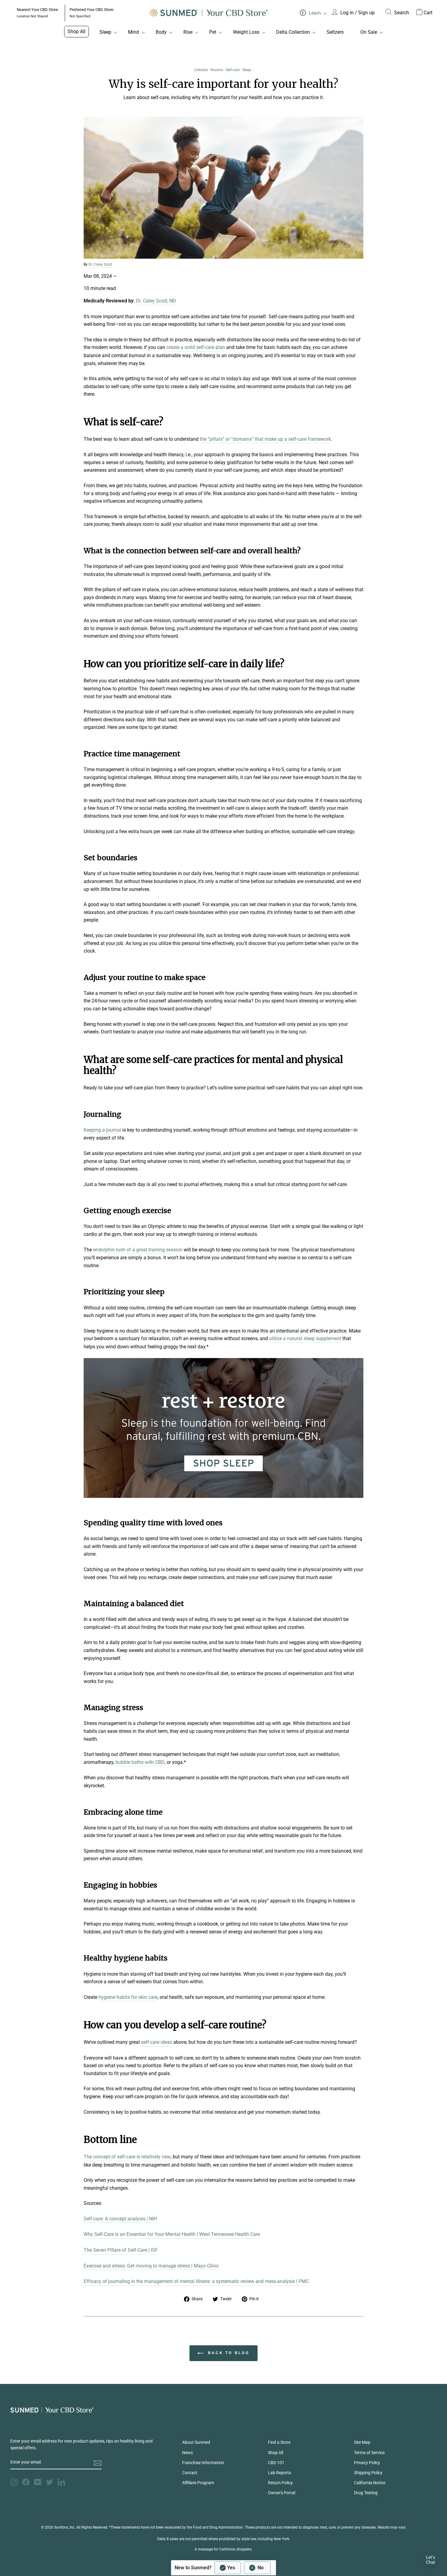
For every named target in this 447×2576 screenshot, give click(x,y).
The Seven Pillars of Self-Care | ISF (121, 2250)
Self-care (233, 70)
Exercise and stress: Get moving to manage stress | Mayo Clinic (151, 2266)
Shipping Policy (368, 2473)
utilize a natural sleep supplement (305, 1338)
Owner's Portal (282, 2493)
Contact (190, 2473)
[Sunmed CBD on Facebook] (26, 2482)
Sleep (105, 32)
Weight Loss (246, 32)
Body (161, 32)
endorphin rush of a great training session (138, 1250)
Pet (213, 32)
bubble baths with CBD (140, 1762)
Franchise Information (203, 2463)
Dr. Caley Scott (100, 264)
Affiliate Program (198, 2483)
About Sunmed (196, 2442)
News (187, 2453)
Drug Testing (366, 2493)
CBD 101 (276, 2463)
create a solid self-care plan (196, 347)
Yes (231, 2568)
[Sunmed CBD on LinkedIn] (61, 2482)
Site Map (362, 2442)
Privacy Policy (367, 2463)
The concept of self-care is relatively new (127, 2157)
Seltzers (335, 32)
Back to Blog (228, 2353)
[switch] (243, 2568)
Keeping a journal (102, 1130)
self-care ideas (157, 2042)
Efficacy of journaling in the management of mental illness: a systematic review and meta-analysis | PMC (196, 2281)
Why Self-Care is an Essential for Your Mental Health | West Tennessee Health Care (172, 2234)
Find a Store (279, 2442)
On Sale (369, 32)
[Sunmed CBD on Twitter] (50, 2482)
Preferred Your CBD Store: (92, 13)
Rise (188, 32)
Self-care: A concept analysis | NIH (120, 2219)
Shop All (76, 31)
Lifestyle (201, 70)
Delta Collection (293, 32)
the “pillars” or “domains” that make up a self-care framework (265, 439)
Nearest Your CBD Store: (38, 13)
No (261, 2568)
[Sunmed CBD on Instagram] (14, 2482)
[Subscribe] (98, 2463)
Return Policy (280, 2483)
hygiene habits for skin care (128, 1997)
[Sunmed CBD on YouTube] (38, 2482)
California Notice (370, 2483)
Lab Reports (279, 2473)
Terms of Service (369, 2453)
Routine (217, 70)
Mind (133, 32)
